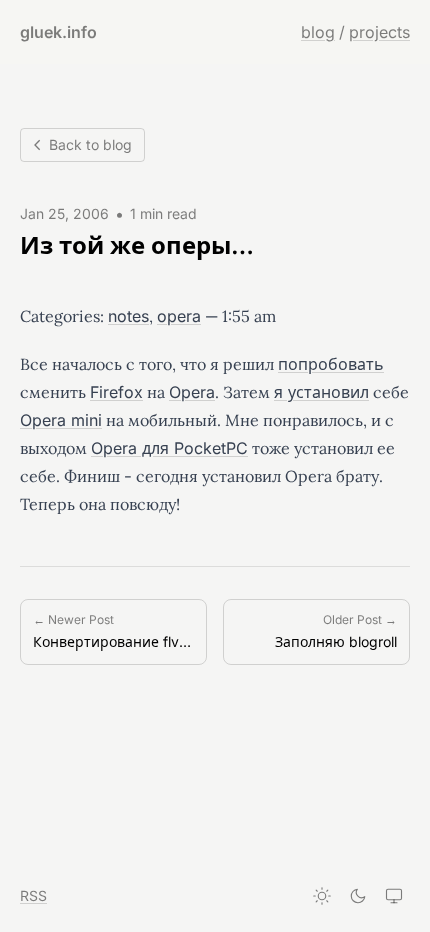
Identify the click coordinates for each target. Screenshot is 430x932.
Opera (192, 392)
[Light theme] (322, 896)
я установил (321, 392)
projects (379, 32)
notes (128, 316)
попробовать (331, 364)
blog (318, 32)
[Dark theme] (358, 896)
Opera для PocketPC (169, 448)
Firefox (116, 392)
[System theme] (394, 896)
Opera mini (61, 420)
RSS (33, 895)
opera (179, 316)
